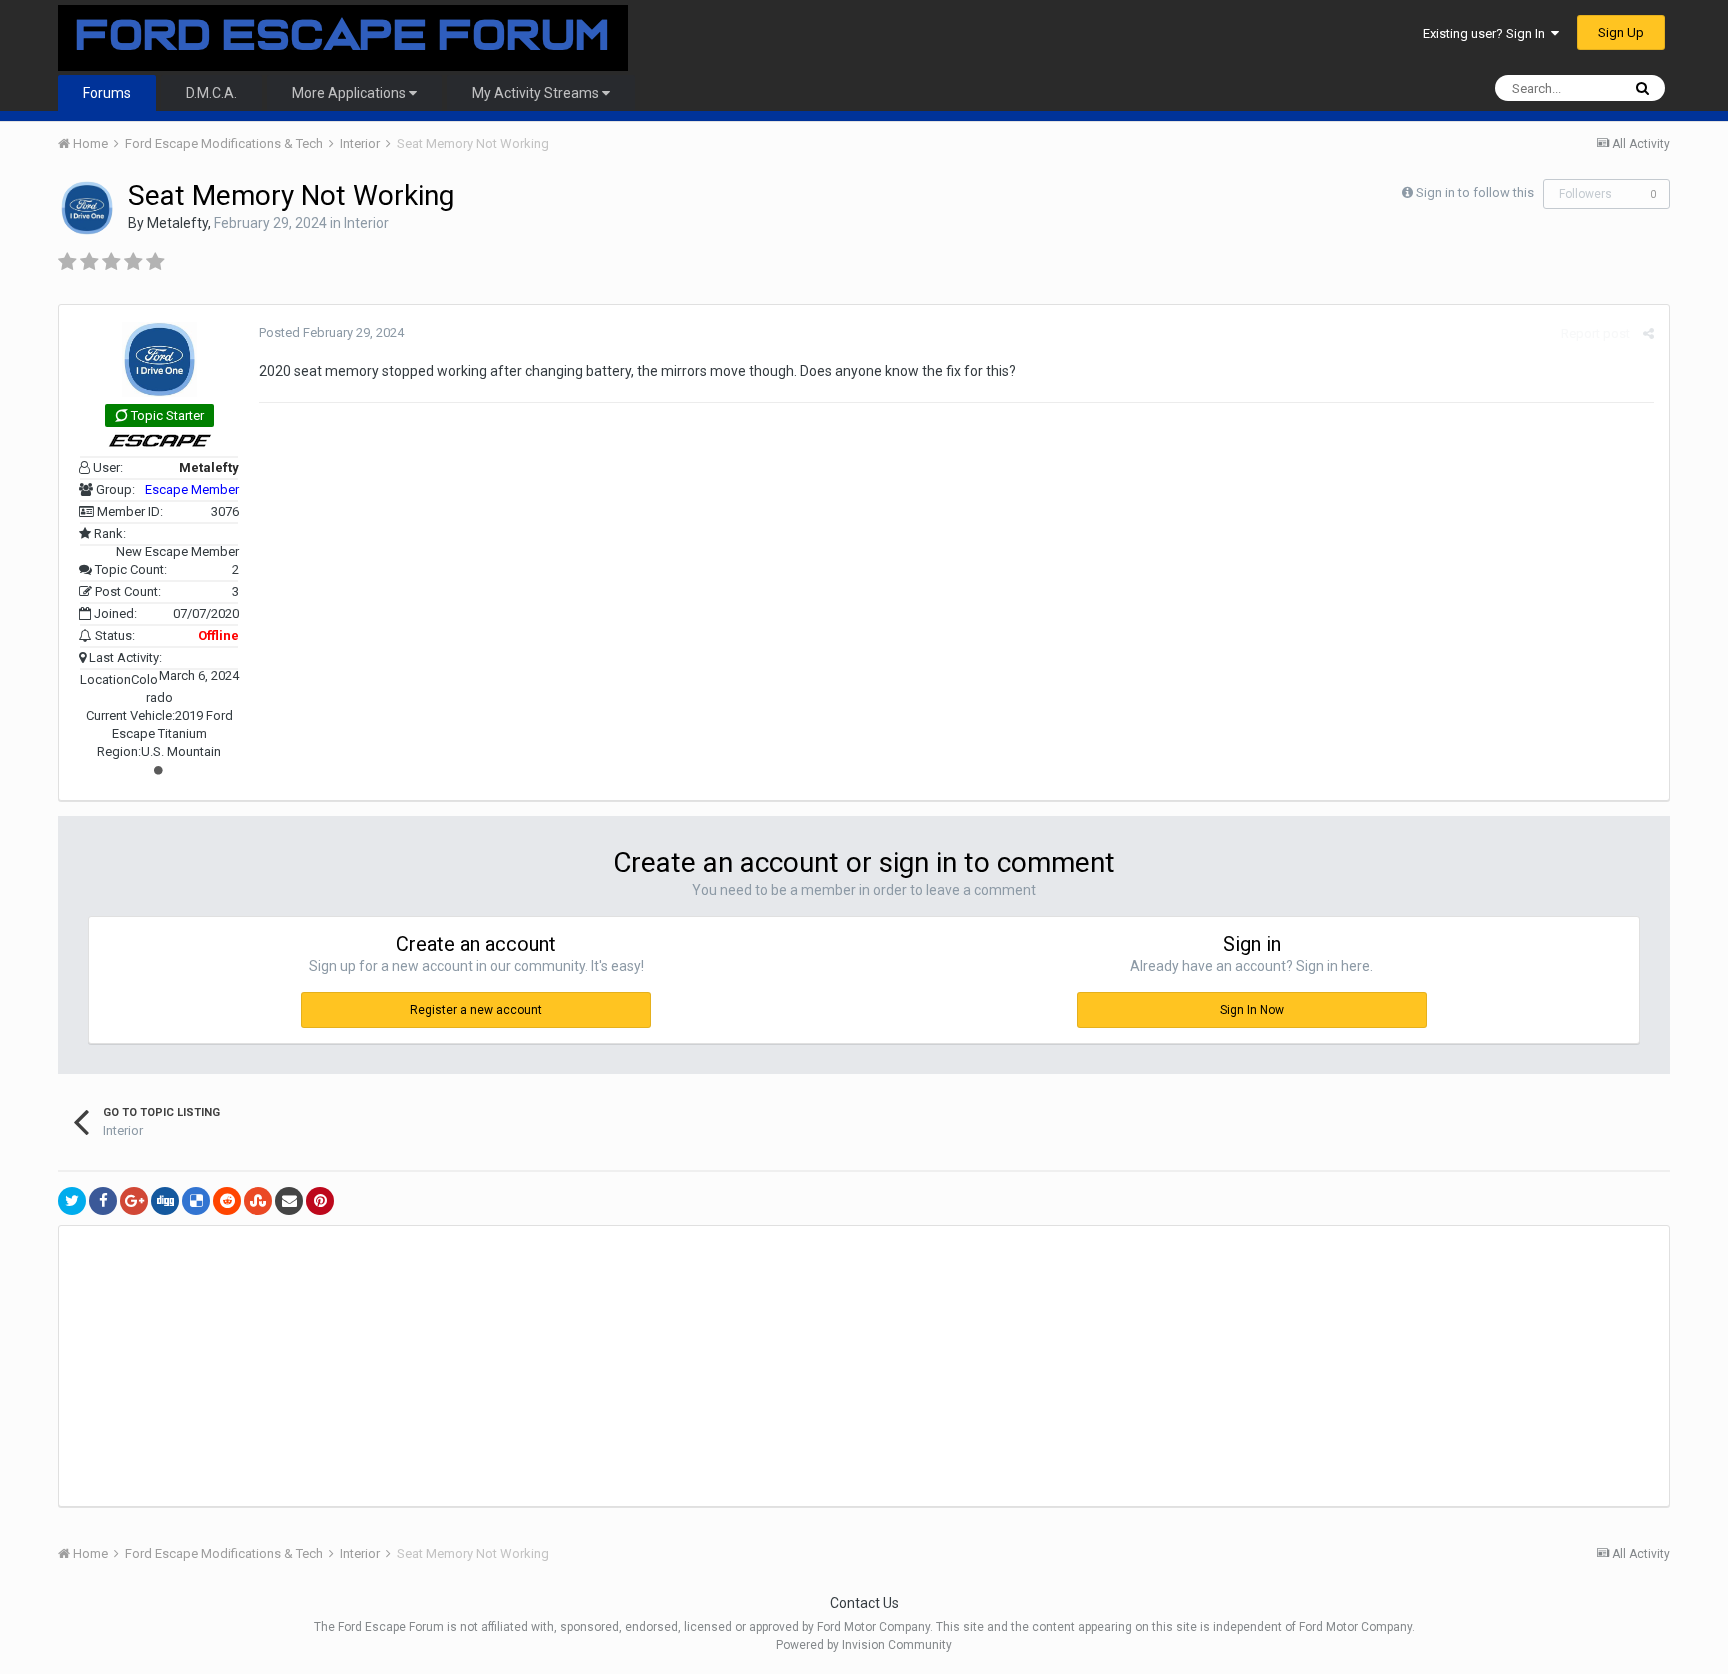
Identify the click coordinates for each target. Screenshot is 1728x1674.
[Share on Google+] (134, 1201)
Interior (366, 223)
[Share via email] (289, 1201)
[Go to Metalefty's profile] (87, 208)
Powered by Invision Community (864, 1645)
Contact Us (864, 1603)
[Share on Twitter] (72, 1201)
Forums (107, 93)
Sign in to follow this (1475, 192)
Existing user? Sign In (1487, 33)
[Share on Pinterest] (320, 1201)
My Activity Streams (537, 93)
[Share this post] (1648, 333)
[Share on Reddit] (227, 1201)
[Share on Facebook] (103, 1201)
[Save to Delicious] (196, 1201)
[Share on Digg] (165, 1201)
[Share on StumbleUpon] (258, 1201)
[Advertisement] (423, 1366)
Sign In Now (1252, 1010)
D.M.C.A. (211, 93)
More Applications (350, 93)
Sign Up (1621, 32)
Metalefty (177, 223)
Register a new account (476, 1010)
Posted (331, 332)
